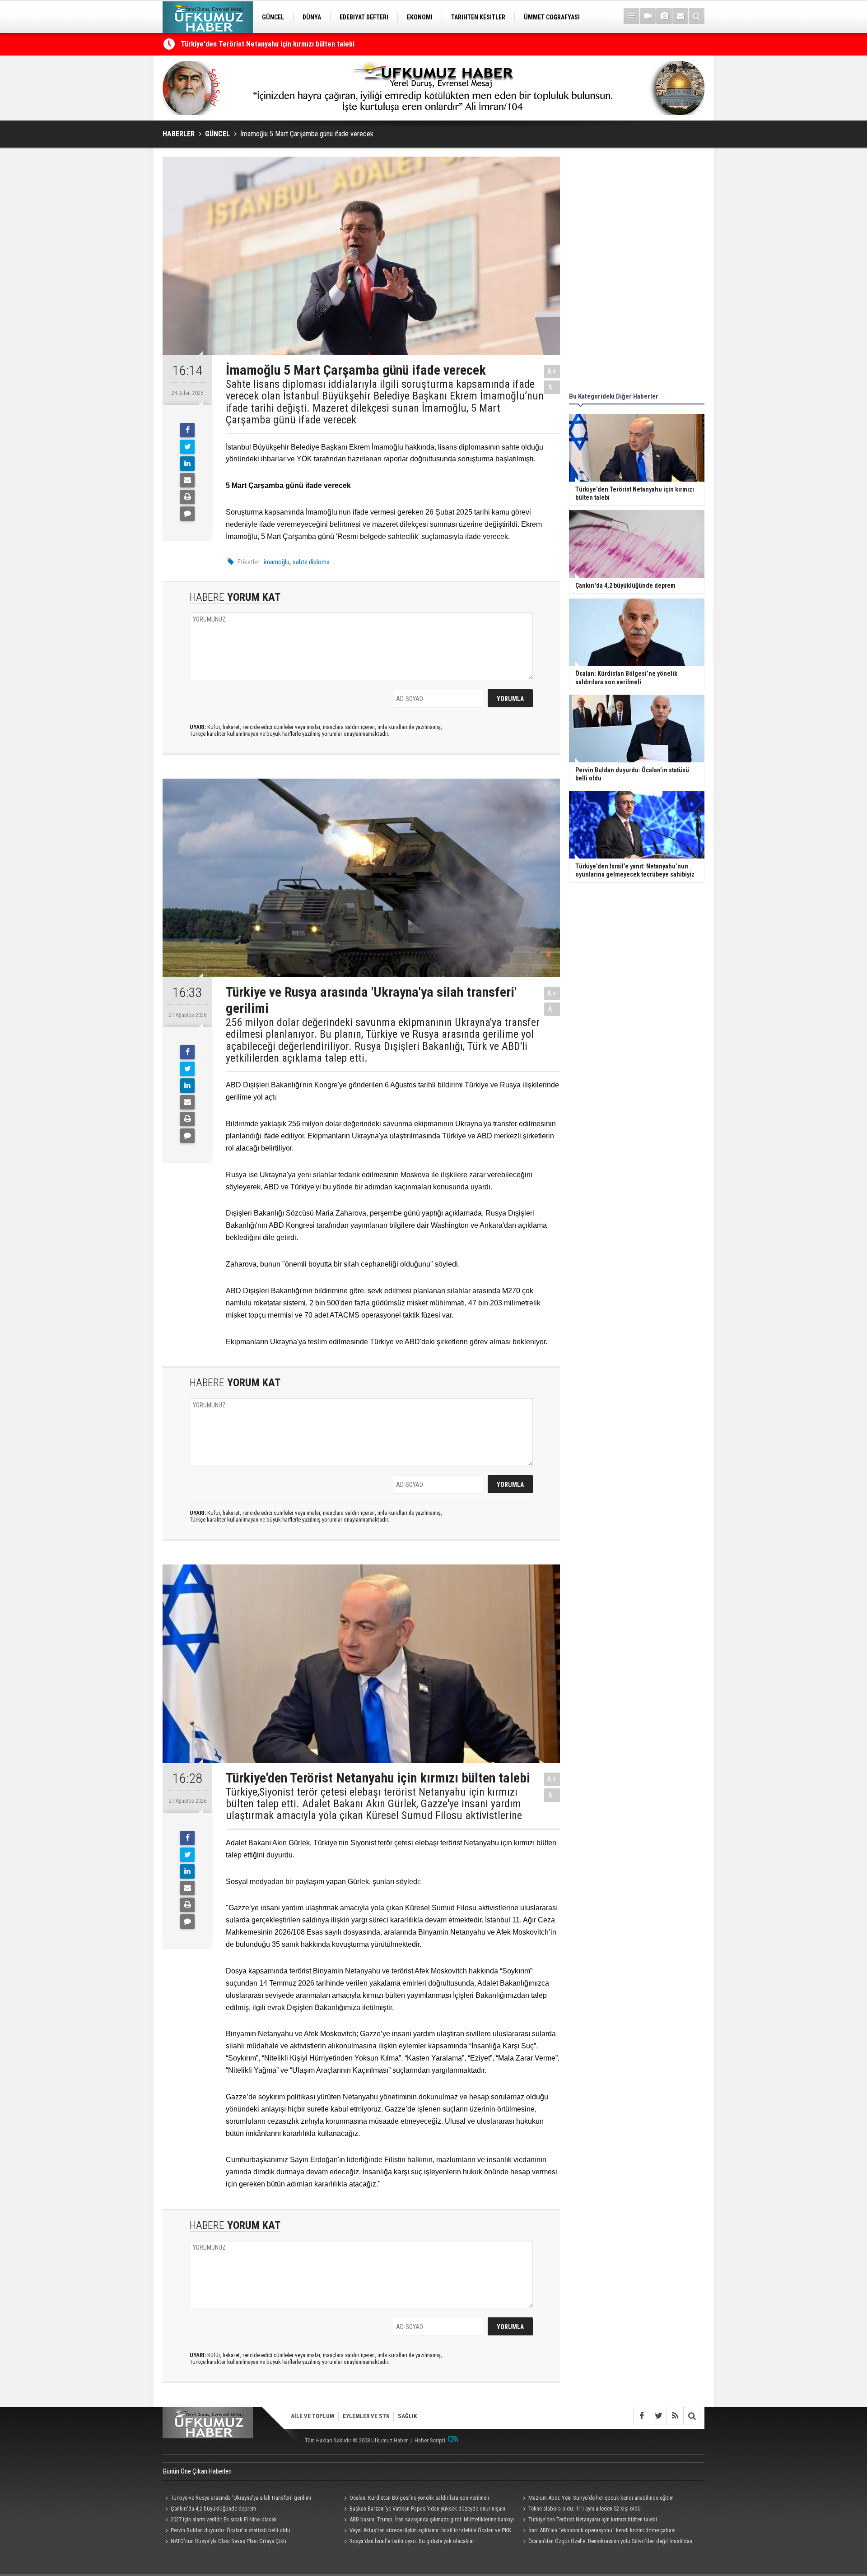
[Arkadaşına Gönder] (187, 480)
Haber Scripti (430, 2440)
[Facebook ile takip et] (641, 2416)
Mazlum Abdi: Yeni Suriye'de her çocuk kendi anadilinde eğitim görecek (597, 2499)
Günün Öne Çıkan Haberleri (197, 2471)
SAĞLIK (407, 2416)
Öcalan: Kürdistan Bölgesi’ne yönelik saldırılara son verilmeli (419, 2498)
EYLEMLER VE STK (366, 2416)
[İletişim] (680, 16)
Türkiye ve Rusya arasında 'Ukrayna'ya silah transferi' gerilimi (241, 2498)
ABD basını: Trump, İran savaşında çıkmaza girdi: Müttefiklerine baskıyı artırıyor (428, 2520)
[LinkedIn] (187, 464)
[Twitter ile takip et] (658, 2416)
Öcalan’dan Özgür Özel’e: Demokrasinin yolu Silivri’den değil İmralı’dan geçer (606, 2542)
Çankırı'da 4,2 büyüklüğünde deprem (213, 2509)
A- (552, 387)
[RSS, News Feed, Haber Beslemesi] (675, 2416)
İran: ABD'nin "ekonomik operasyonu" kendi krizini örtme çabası (602, 2530)
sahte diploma (311, 562)
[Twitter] (187, 447)
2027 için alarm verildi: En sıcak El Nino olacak (224, 2519)
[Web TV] (648, 16)
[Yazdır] (187, 497)
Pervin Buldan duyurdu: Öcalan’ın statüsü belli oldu (231, 2530)
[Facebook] (187, 430)
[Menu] (632, 16)
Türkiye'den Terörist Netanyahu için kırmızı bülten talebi (593, 2519)
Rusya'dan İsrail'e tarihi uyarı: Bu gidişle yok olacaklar (412, 2541)
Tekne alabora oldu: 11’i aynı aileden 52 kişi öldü (255, 44)
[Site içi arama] (697, 16)
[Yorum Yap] (187, 514)
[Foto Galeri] (664, 16)
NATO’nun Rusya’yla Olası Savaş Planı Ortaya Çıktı (228, 2541)
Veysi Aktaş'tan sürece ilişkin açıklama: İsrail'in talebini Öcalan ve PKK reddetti (426, 2531)
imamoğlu (277, 562)
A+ (552, 371)
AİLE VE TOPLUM (312, 2416)
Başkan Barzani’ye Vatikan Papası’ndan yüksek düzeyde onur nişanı (427, 2509)
